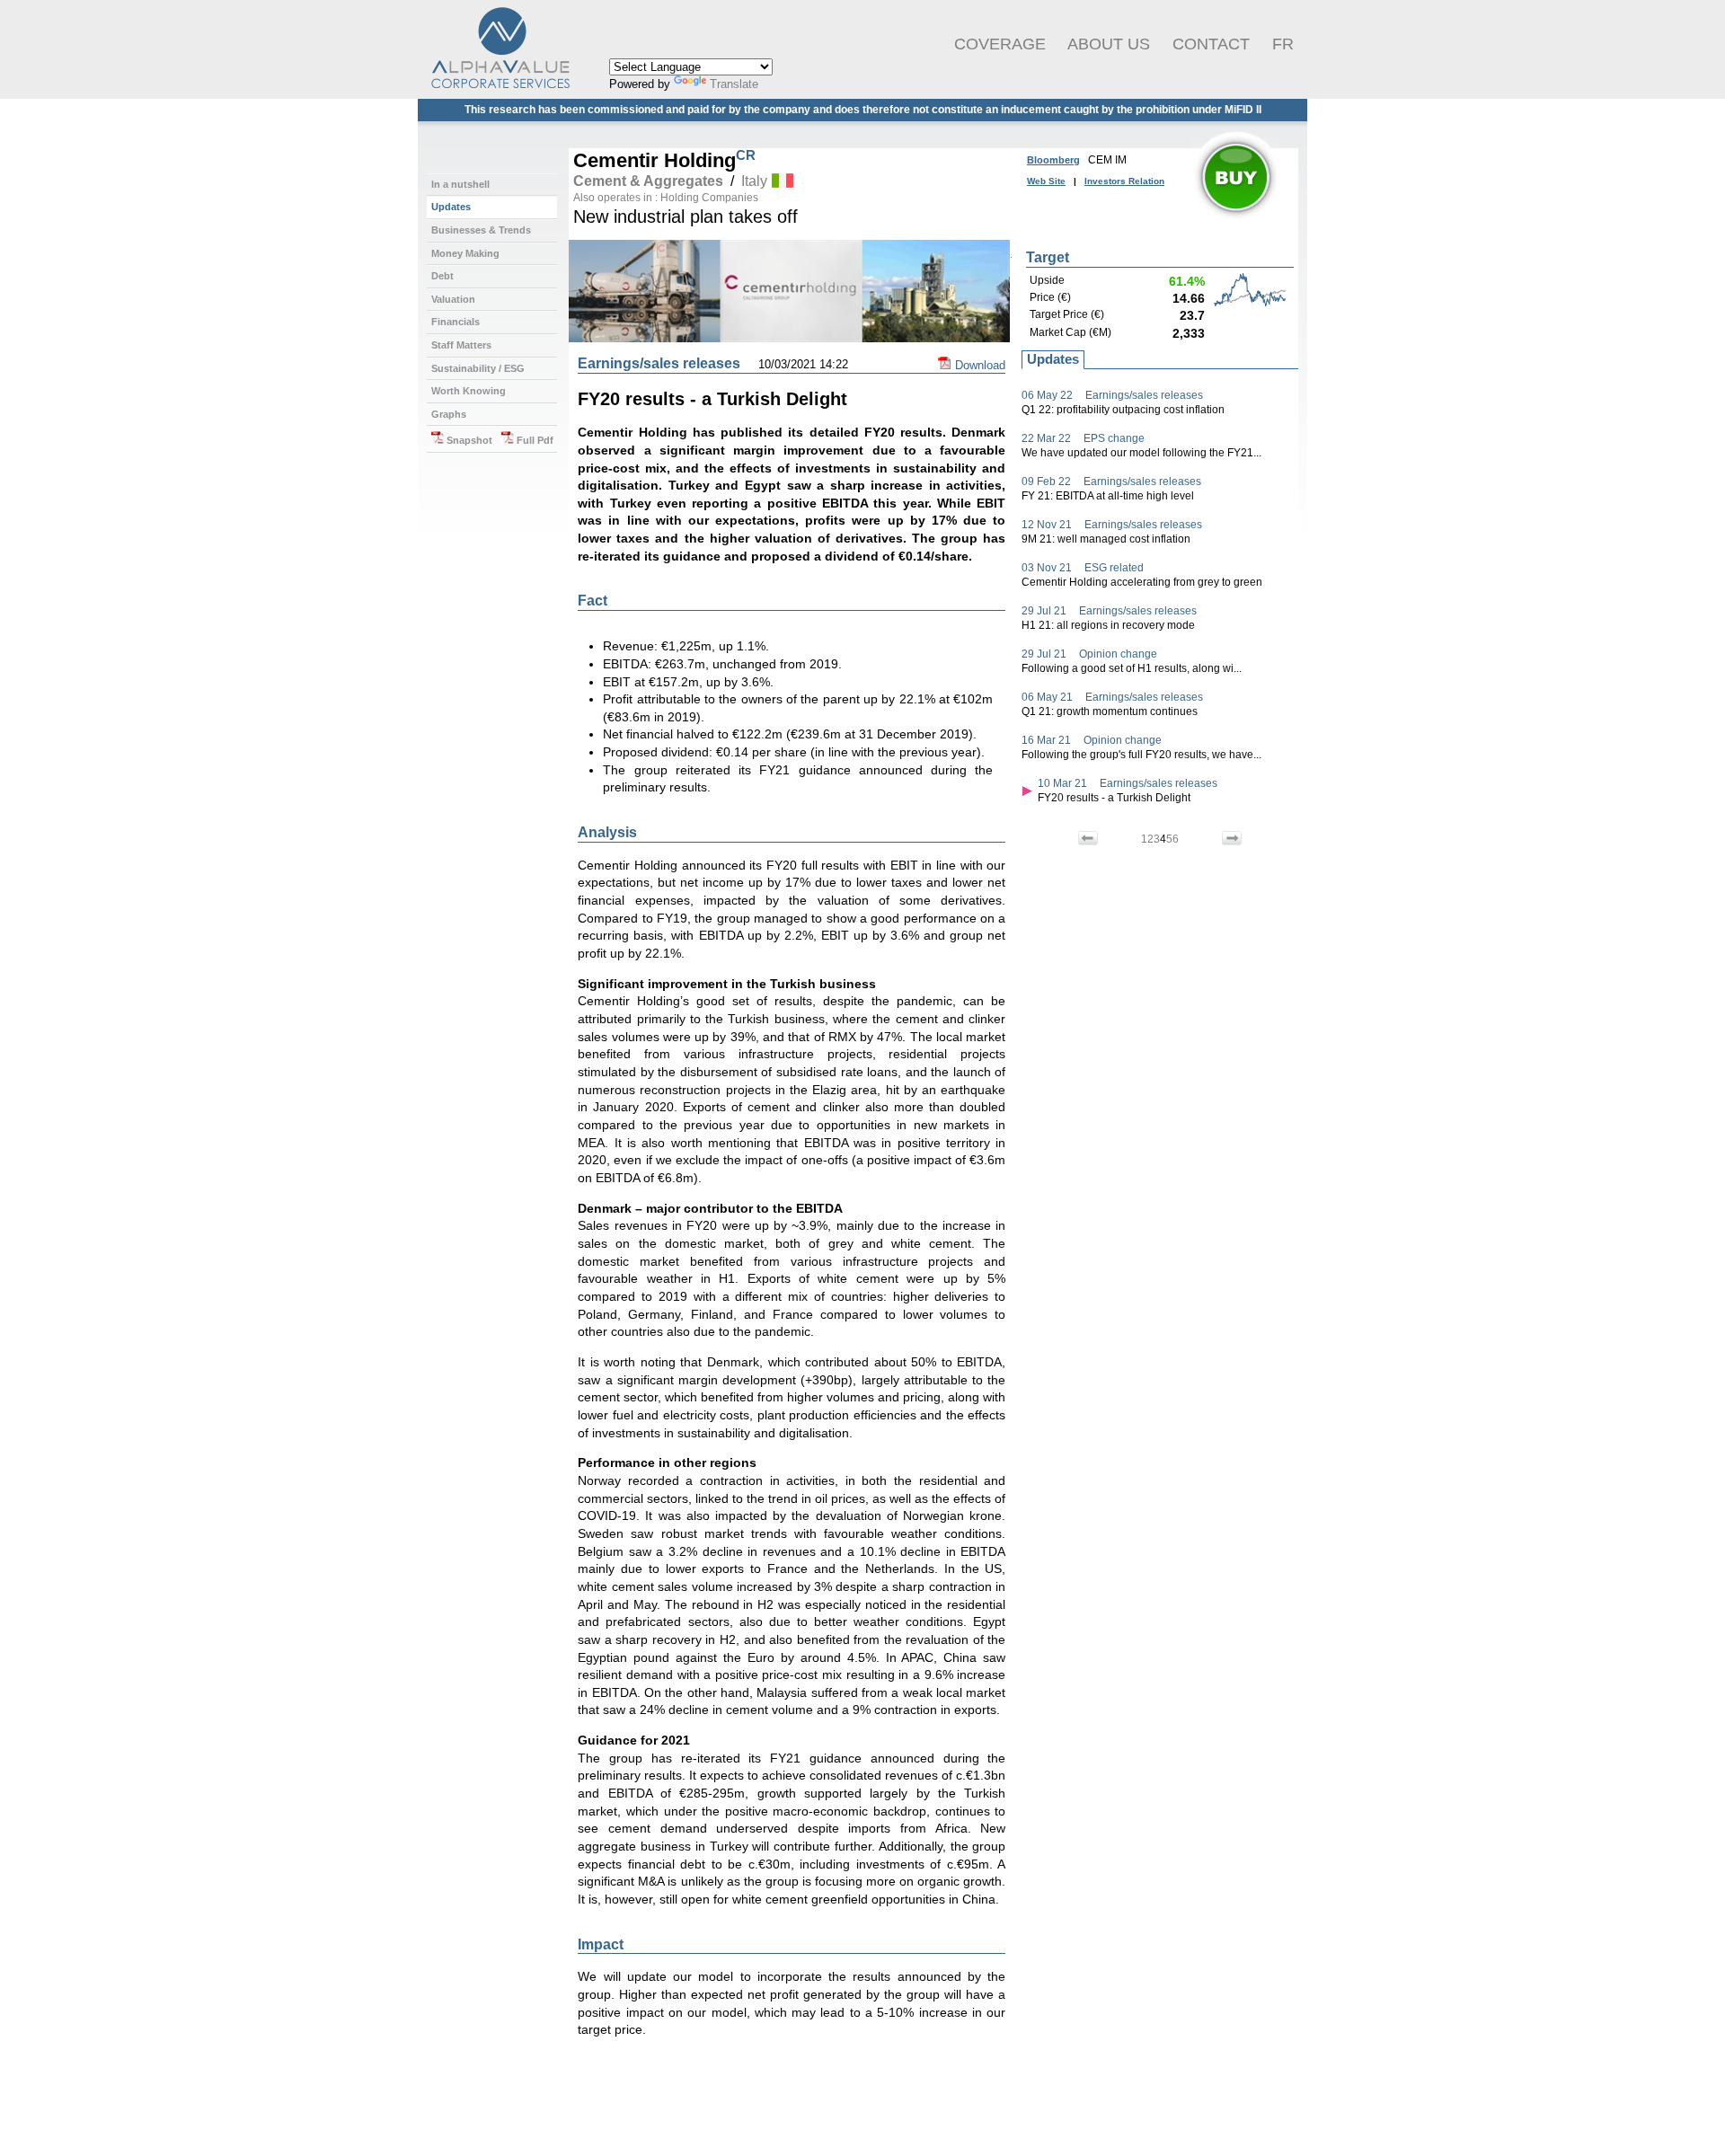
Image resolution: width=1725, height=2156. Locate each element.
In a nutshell (460, 184)
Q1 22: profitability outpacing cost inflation (1123, 410)
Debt (442, 276)
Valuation (453, 299)
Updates (451, 207)
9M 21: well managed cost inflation (1106, 539)
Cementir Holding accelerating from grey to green (1142, 582)
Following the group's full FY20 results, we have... (1141, 755)
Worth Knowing (469, 391)
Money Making (465, 253)
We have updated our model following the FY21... (1141, 453)
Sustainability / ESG (478, 368)
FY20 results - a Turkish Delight (1114, 798)
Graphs (449, 414)
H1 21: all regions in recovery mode (1108, 625)
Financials (456, 322)
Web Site (1046, 181)
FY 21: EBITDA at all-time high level (1108, 496)
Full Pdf (534, 440)
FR (1283, 44)
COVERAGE (1000, 44)
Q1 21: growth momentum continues (1110, 711)
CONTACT (1211, 44)
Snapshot (468, 440)
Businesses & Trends (481, 230)
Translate (734, 84)
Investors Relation (1124, 181)
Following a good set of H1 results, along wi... (1132, 668)
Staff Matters (461, 345)
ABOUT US (1109, 44)
